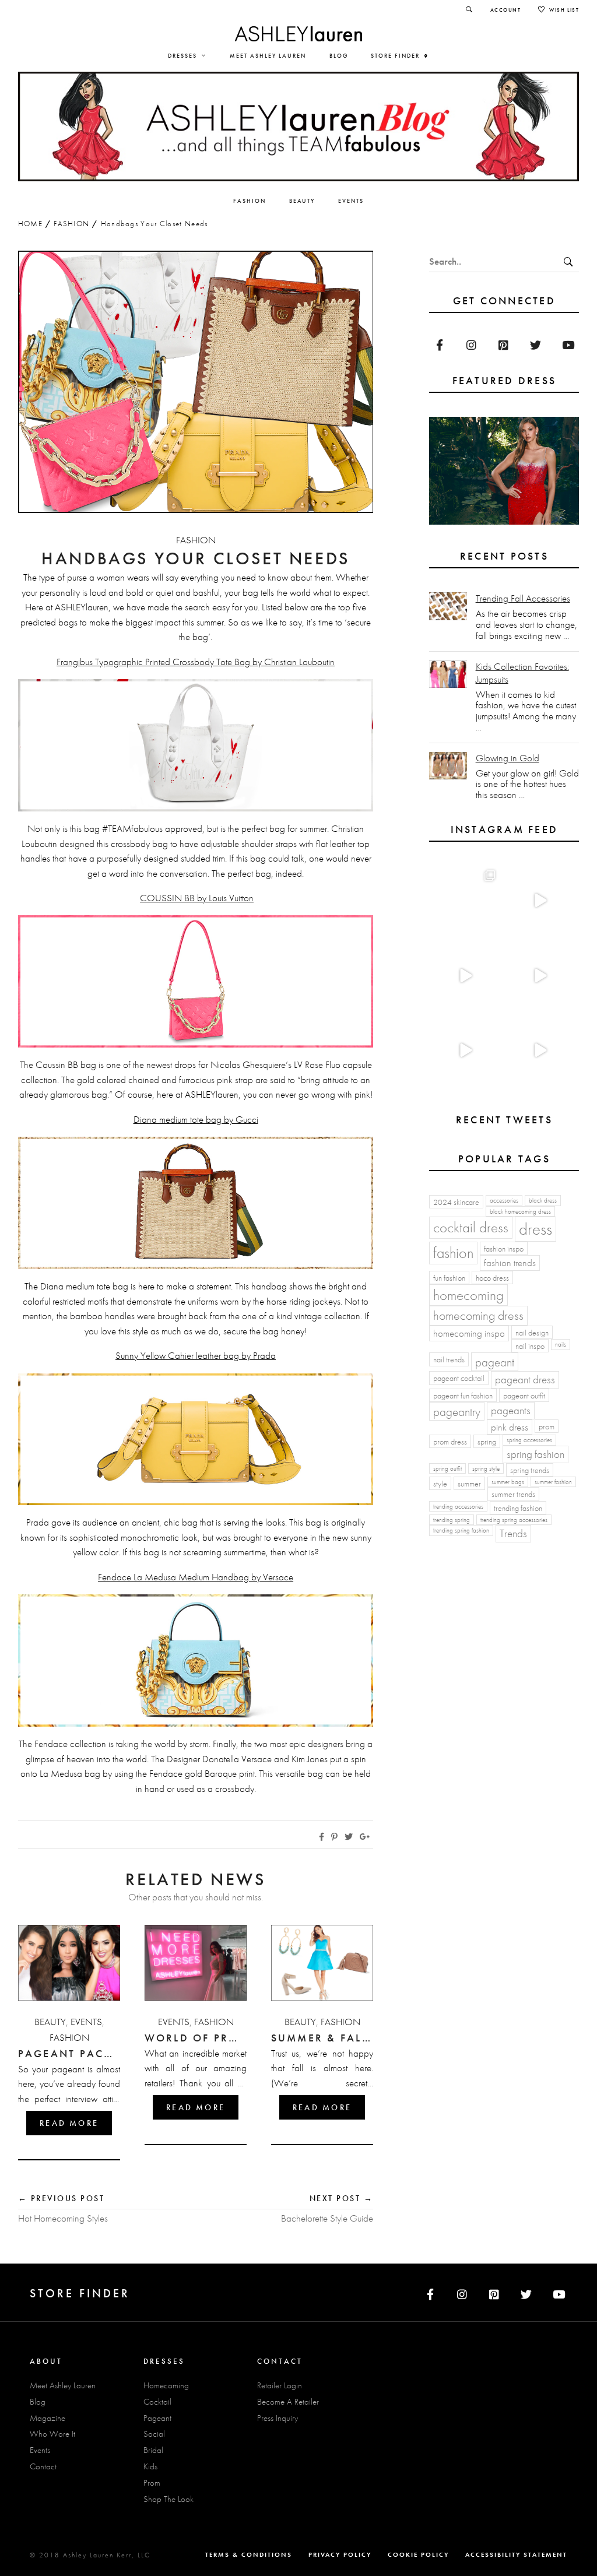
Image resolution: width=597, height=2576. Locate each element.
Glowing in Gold (508, 758)
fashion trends (510, 1263)
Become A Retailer (288, 2402)
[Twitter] (535, 345)
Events (86, 2022)
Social (154, 2434)
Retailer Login (280, 2385)
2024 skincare (456, 1202)
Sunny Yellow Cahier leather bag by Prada (196, 1355)
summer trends (513, 1494)
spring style (486, 1469)
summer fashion (553, 1482)
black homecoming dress (520, 1212)
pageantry (457, 1412)
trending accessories (458, 1507)
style (440, 1484)
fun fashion (449, 1278)
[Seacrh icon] (469, 10)
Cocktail (157, 2402)
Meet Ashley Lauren (63, 2385)
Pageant (157, 2418)
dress (535, 1229)
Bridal (153, 2450)
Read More (69, 2123)
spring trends (530, 1470)
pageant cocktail (459, 1378)
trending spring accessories (514, 1520)
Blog (38, 2402)
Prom (152, 2483)
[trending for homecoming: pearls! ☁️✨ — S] (539, 1050)
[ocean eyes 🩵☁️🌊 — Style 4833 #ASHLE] (539, 976)
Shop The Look (168, 2499)
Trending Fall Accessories (523, 598)
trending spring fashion (461, 1531)
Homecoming (166, 2385)
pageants (511, 1410)
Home (30, 224)
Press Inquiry (278, 2418)
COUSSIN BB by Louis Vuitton (197, 898)
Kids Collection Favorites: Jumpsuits (522, 673)
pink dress (510, 1427)
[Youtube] (568, 345)
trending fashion (518, 1508)
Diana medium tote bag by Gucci (196, 1119)
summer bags (508, 1482)
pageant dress (525, 1380)
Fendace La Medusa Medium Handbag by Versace (196, 1577)
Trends (513, 1533)
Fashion (71, 224)
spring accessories (529, 1440)
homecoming (468, 1295)
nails (561, 1345)
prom (547, 1426)
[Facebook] (439, 345)
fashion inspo (504, 1249)
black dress (543, 1201)
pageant (495, 1362)
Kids (150, 2466)
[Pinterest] (503, 345)
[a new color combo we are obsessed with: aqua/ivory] (539, 901)
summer (469, 1484)
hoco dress (492, 1278)
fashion (453, 1253)
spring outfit (447, 1469)
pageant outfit (524, 1396)
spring (487, 1442)
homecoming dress (478, 1315)
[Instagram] (471, 345)
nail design (532, 1333)
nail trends (449, 1359)
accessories (504, 1201)
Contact (43, 2466)
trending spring (452, 1520)
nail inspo (530, 1346)
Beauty (50, 2022)
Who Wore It (52, 2434)
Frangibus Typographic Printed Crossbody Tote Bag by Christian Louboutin (196, 662)
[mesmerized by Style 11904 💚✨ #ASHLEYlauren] (464, 1050)
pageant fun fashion (463, 1396)
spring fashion (535, 1454)
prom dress (450, 1442)
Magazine (48, 2418)
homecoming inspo (469, 1333)
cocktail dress (471, 1227)
